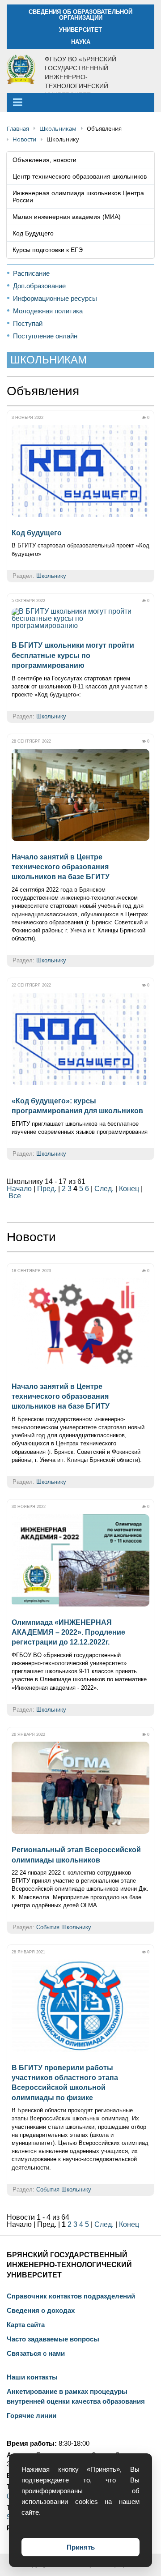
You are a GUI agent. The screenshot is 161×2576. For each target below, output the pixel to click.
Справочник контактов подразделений (71, 2296)
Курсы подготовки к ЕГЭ (48, 250)
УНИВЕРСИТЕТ (80, 30)
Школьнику (51, 576)
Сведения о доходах (41, 2311)
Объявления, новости (44, 160)
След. (104, 1189)
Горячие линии (32, 2416)
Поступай (28, 323)
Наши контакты (32, 2377)
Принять (81, 2547)
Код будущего (37, 533)
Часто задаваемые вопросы (53, 2339)
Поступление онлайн (45, 336)
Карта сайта (26, 2325)
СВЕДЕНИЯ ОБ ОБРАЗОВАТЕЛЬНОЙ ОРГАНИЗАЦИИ (80, 15)
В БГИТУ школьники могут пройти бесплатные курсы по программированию (73, 655)
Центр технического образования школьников (80, 176)
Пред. (47, 1189)
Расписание (31, 273)
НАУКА (81, 42)
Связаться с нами (36, 2354)
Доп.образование (39, 286)
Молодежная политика (48, 311)
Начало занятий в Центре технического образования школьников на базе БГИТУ (61, 867)
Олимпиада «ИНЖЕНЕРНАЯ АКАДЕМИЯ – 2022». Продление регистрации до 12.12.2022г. (68, 1632)
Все (15, 1196)
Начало (19, 1189)
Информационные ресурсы (55, 298)
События (48, 1927)
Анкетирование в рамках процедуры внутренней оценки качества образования (76, 2397)
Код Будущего (33, 233)
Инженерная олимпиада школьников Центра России (78, 197)
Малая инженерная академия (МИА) (67, 217)
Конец (129, 1189)
